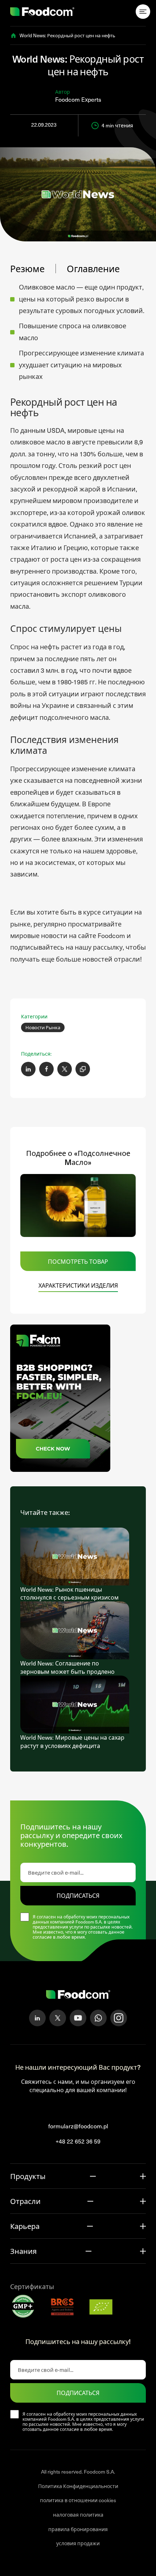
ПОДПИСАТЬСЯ (78, 1895)
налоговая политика (78, 2515)
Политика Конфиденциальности (78, 2486)
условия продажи (78, 2543)
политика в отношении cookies (78, 2500)
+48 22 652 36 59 (78, 2141)
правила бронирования (78, 2529)
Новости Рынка (43, 1027)
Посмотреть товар (78, 1261)
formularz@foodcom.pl (78, 2126)
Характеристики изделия (78, 1285)
